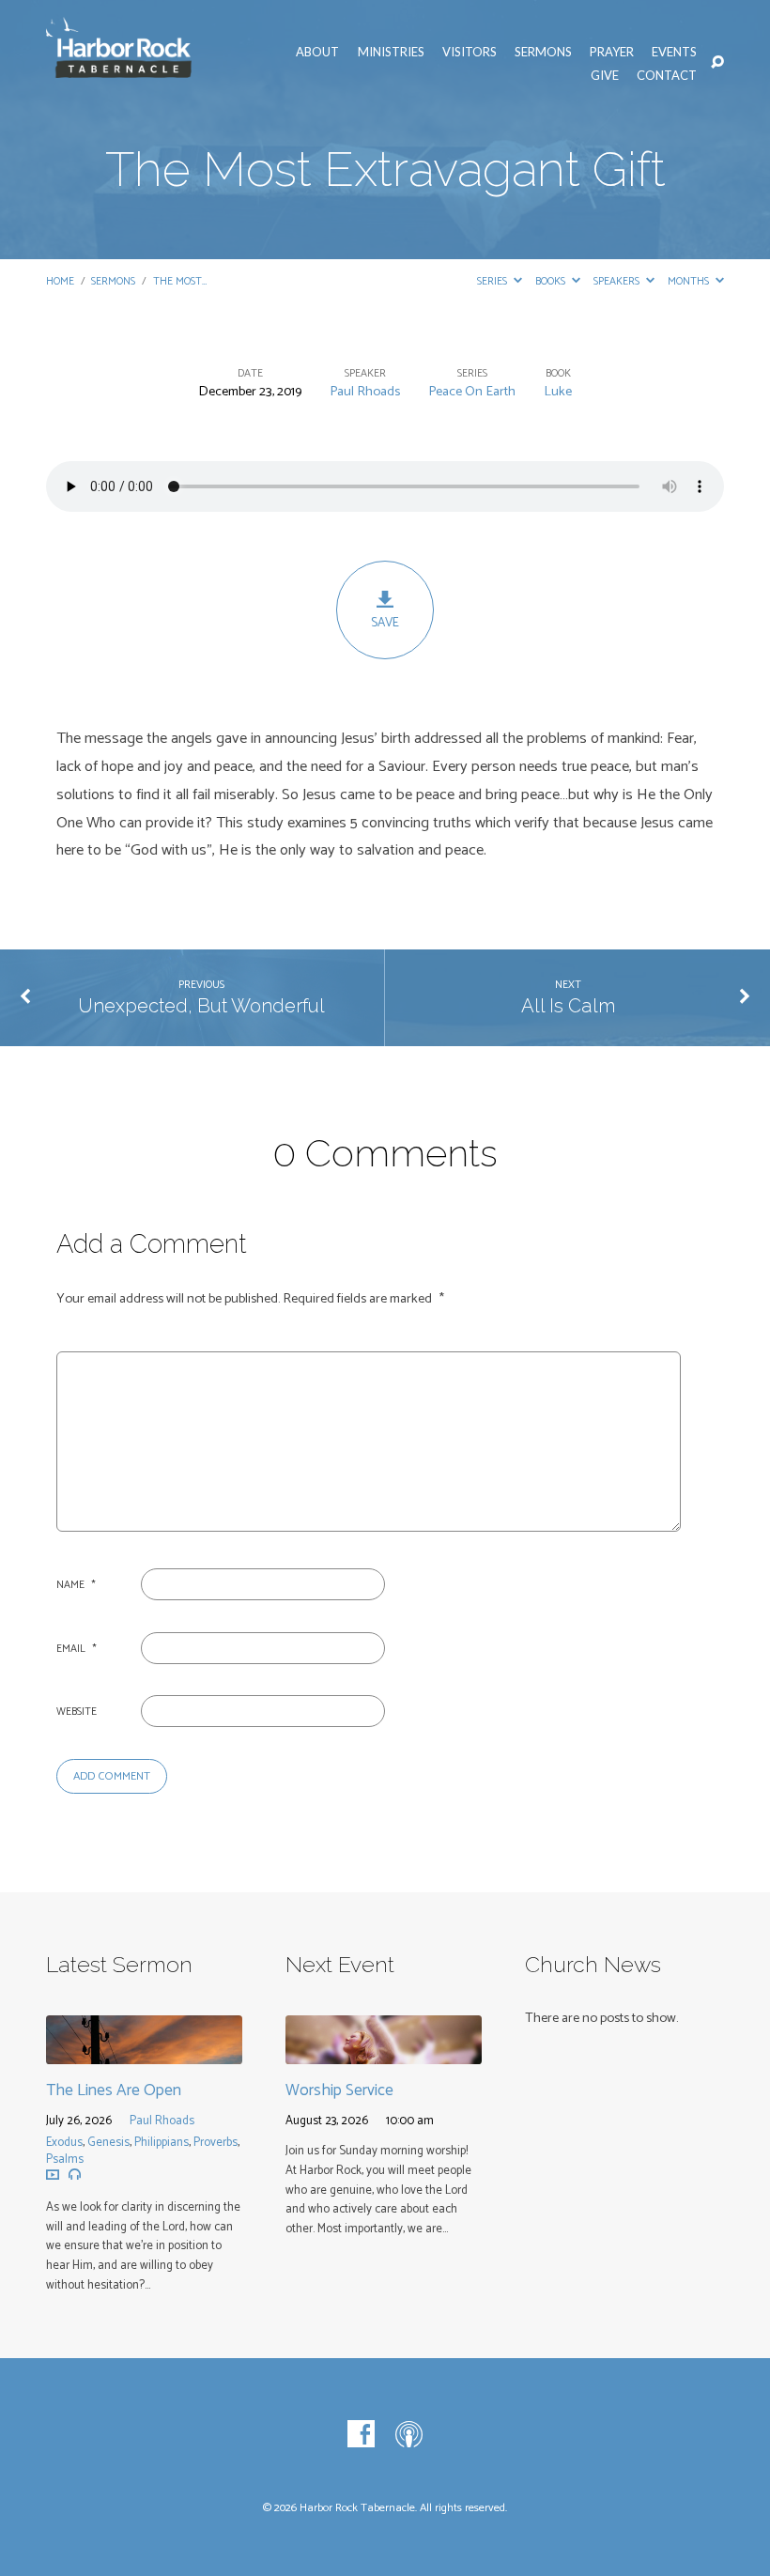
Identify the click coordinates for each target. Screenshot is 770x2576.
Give (605, 75)
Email (77, 1649)
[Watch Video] (53, 2174)
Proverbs (216, 2143)
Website (77, 1712)
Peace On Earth (472, 392)
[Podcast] (409, 2435)
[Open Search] (717, 63)
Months (690, 281)
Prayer (612, 52)
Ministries (391, 52)
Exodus (64, 2143)
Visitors (470, 52)
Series (493, 281)
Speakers (618, 281)
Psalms (65, 2160)
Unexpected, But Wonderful (201, 1006)
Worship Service (339, 2090)
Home (60, 281)
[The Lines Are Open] (144, 2051)
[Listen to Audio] (75, 2175)
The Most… (180, 281)
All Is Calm (568, 1006)
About (317, 52)
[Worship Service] (384, 2051)
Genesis (108, 2143)
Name (76, 1585)
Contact (667, 75)
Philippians (162, 2143)
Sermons (543, 52)
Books (552, 281)
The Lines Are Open (114, 2090)
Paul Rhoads (365, 392)
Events (674, 52)
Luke (558, 392)
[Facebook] (361, 2435)
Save (385, 623)
